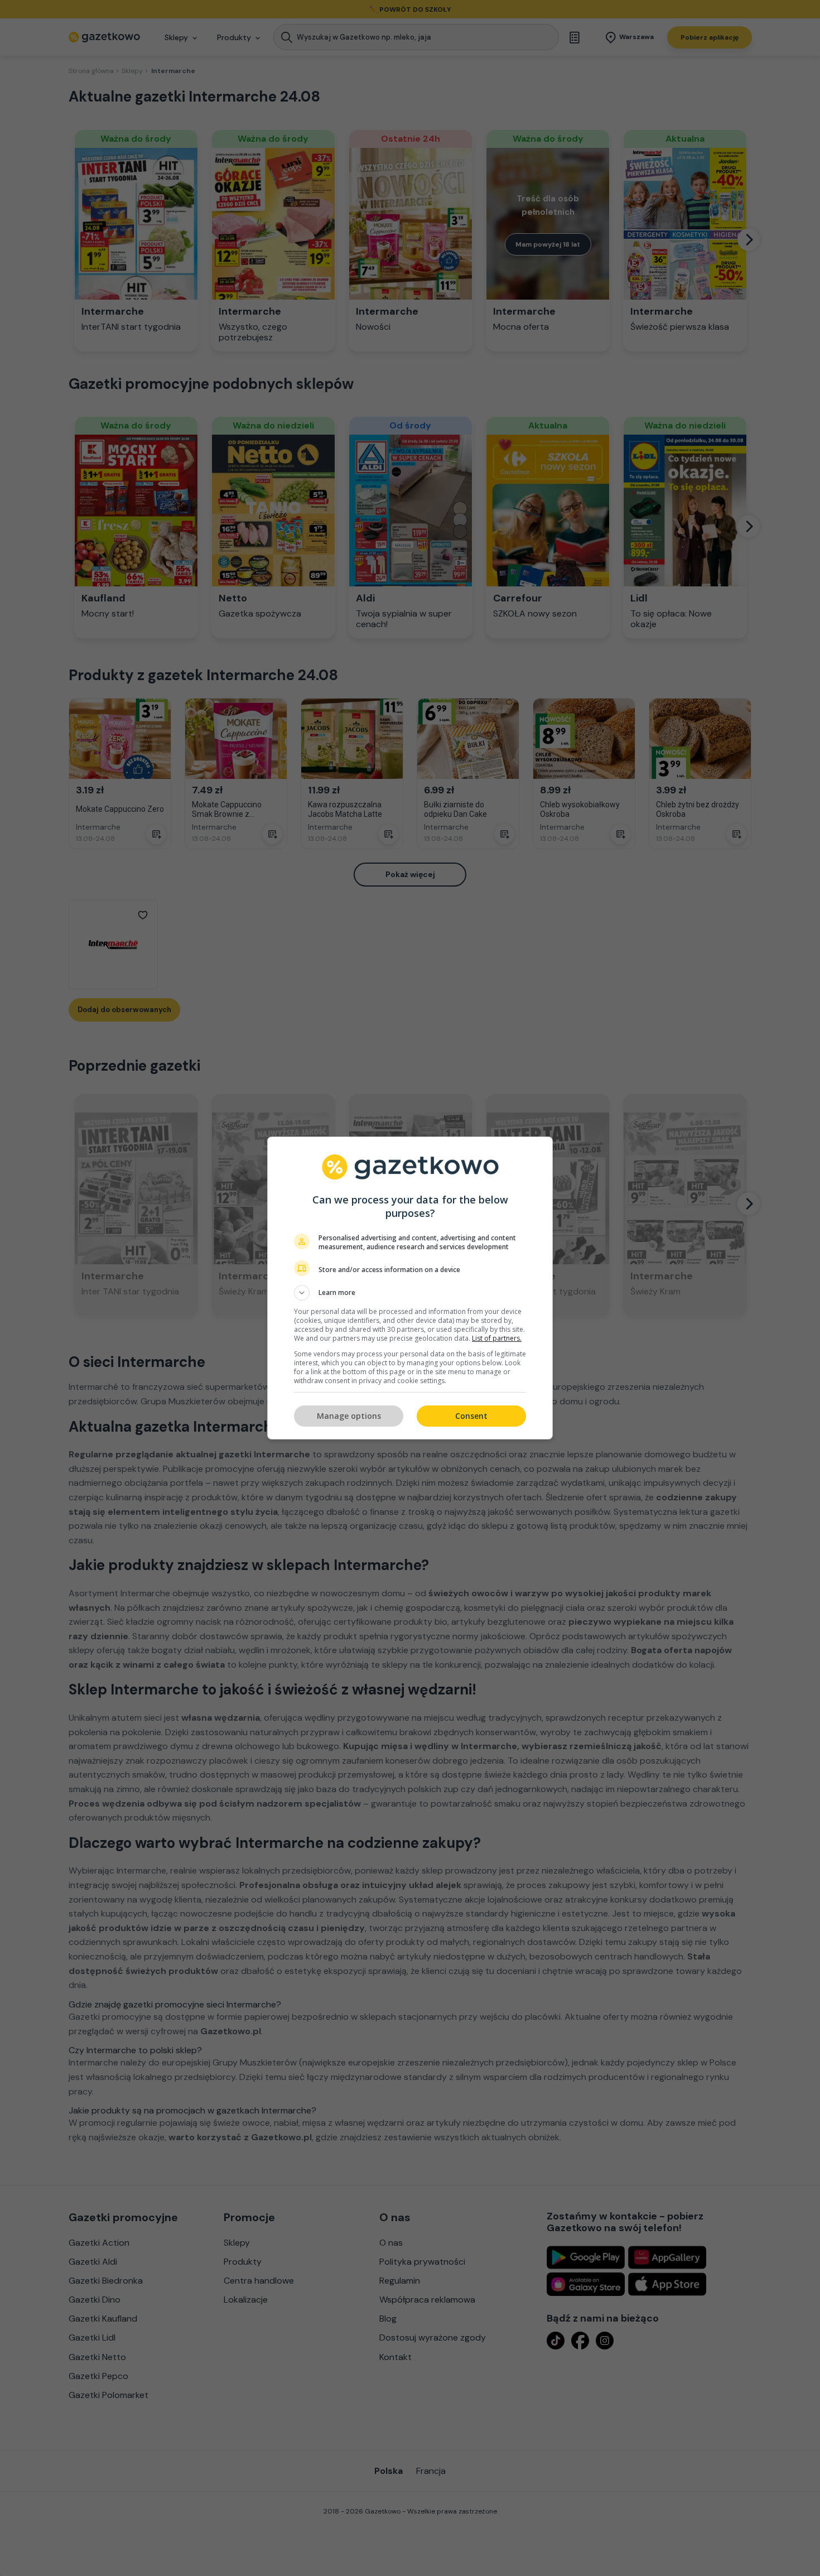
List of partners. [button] (497, 1338)
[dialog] (410, 1288)
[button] (410, 1293)
